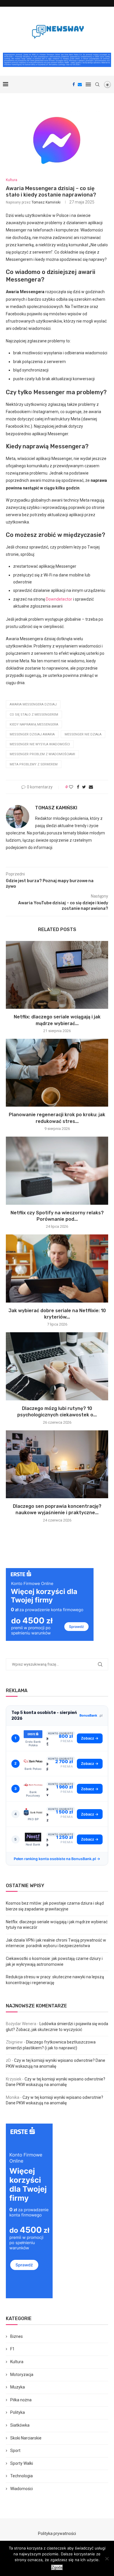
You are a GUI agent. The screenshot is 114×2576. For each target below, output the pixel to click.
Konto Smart (47, 1741)
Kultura (12, 180)
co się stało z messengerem (34, 715)
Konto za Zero (47, 1817)
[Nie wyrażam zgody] (107, 2559)
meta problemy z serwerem (34, 764)
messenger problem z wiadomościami (42, 754)
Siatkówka (20, 2425)
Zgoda (57, 2567)
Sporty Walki (22, 2463)
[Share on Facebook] (78, 787)
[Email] (80, 84)
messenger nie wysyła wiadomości (40, 744)
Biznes (17, 2336)
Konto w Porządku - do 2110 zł (47, 1792)
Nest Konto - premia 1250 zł (47, 1843)
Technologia (21, 2476)
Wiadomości (21, 2489)
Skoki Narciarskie (26, 2438)
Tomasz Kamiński (46, 202)
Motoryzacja (22, 2375)
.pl (91, 1715)
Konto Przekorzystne (47, 1767)
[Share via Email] (91, 787)
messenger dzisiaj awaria (32, 734)
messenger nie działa (83, 734)
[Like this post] (71, 787)
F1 (12, 2349)
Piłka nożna (21, 2400)
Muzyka (18, 2387)
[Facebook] (74, 84)
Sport (15, 2451)
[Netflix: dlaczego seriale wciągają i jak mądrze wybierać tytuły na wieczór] (57, 975)
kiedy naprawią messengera (34, 724)
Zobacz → (90, 1738)
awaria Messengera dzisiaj (33, 704)
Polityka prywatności (57, 2533)
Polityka (18, 2412)
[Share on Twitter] (84, 787)
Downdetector (59, 599)
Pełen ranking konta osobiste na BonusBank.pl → (57, 1859)
